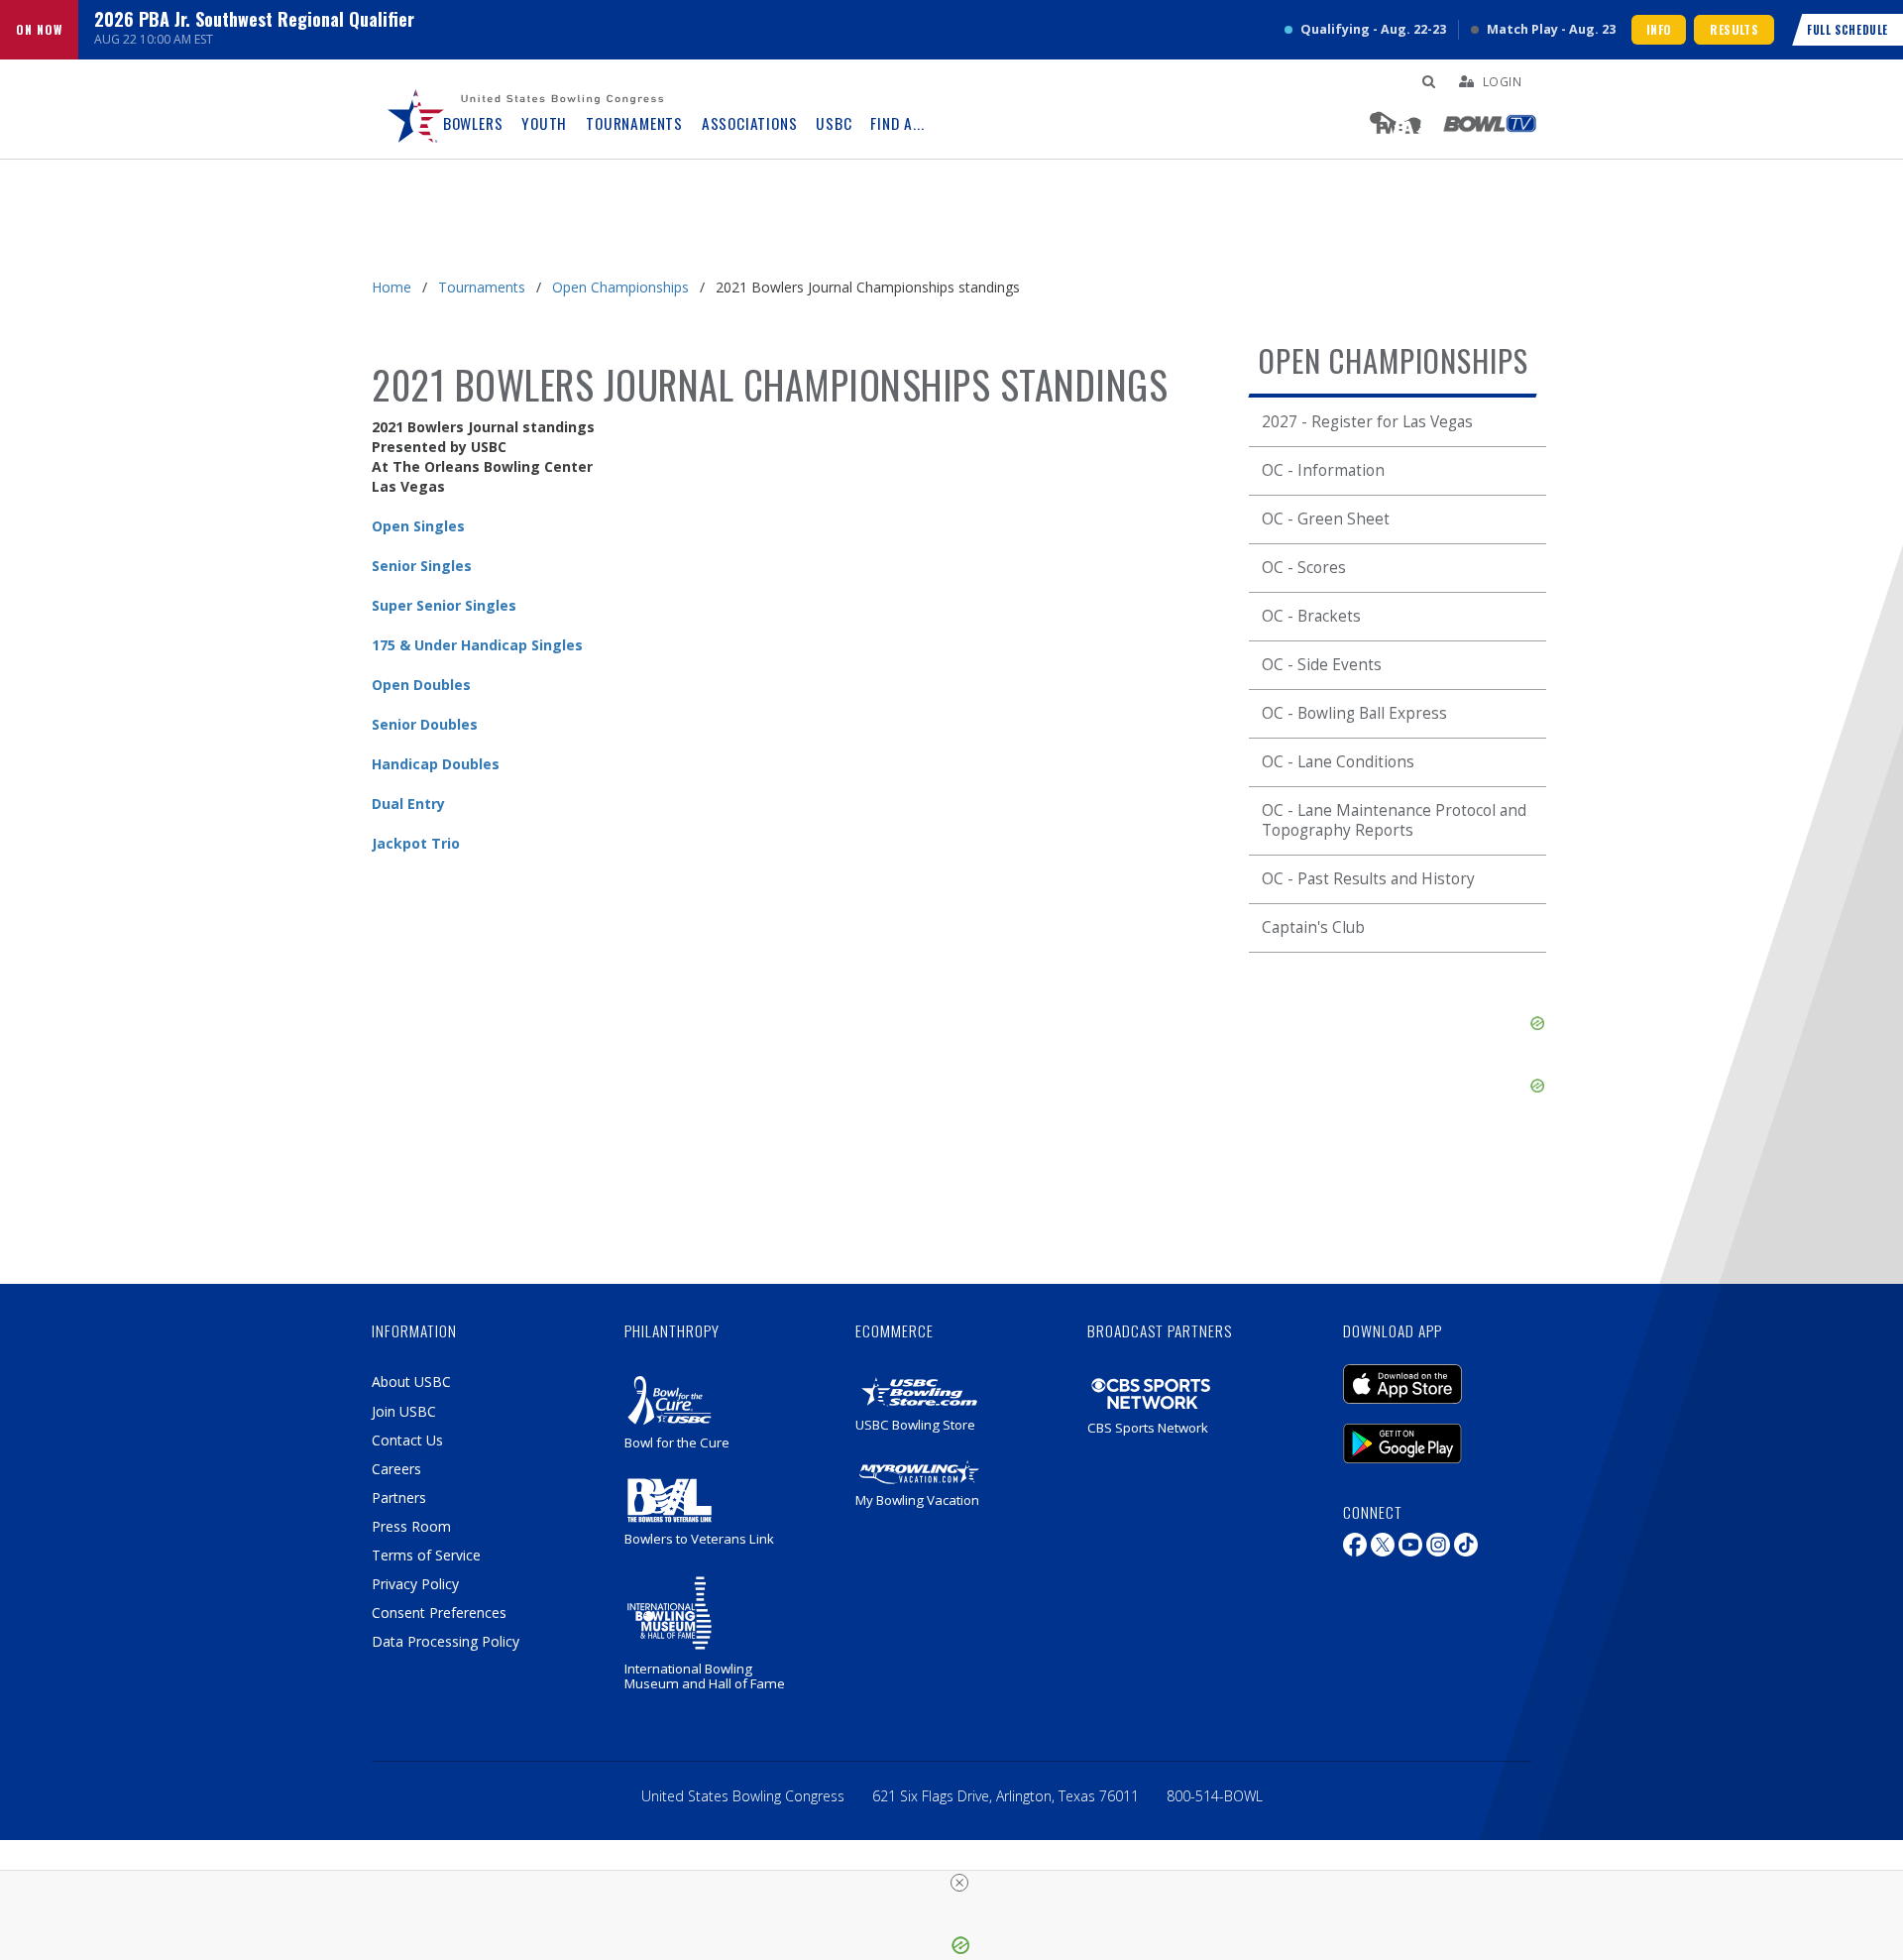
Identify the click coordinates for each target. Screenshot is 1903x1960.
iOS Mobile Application (1432, 1374)
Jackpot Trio (416, 843)
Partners (399, 1498)
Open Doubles (421, 685)
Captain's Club (1313, 927)
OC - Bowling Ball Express (1354, 713)
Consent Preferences (439, 1613)
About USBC (411, 1382)
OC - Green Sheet (1326, 519)
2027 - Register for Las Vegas (1367, 422)
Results (1734, 29)
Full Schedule (1847, 30)
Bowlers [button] (473, 123)
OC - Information (1323, 470)
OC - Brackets (1311, 616)
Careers (396, 1469)
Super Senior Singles (444, 605)
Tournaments (482, 287)
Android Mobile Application (1432, 1434)
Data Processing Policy (446, 1641)
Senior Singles (422, 566)
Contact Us (407, 1440)
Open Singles (418, 526)
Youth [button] (544, 123)
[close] (959, 1883)
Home (392, 287)
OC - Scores (1304, 568)
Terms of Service (426, 1555)
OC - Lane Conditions (1338, 762)
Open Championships (620, 287)
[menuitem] (416, 109)
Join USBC (404, 1411)
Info (1659, 29)
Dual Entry (408, 804)
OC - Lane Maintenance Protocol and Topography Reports (1394, 820)
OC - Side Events (1322, 665)
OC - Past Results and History (1368, 879)
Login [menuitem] (1503, 81)
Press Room (411, 1526)
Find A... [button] (897, 123)
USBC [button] (834, 123)
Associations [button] (750, 123)
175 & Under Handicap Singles (477, 645)
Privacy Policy (415, 1584)
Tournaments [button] (634, 123)
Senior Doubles (425, 724)
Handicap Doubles (436, 764)
